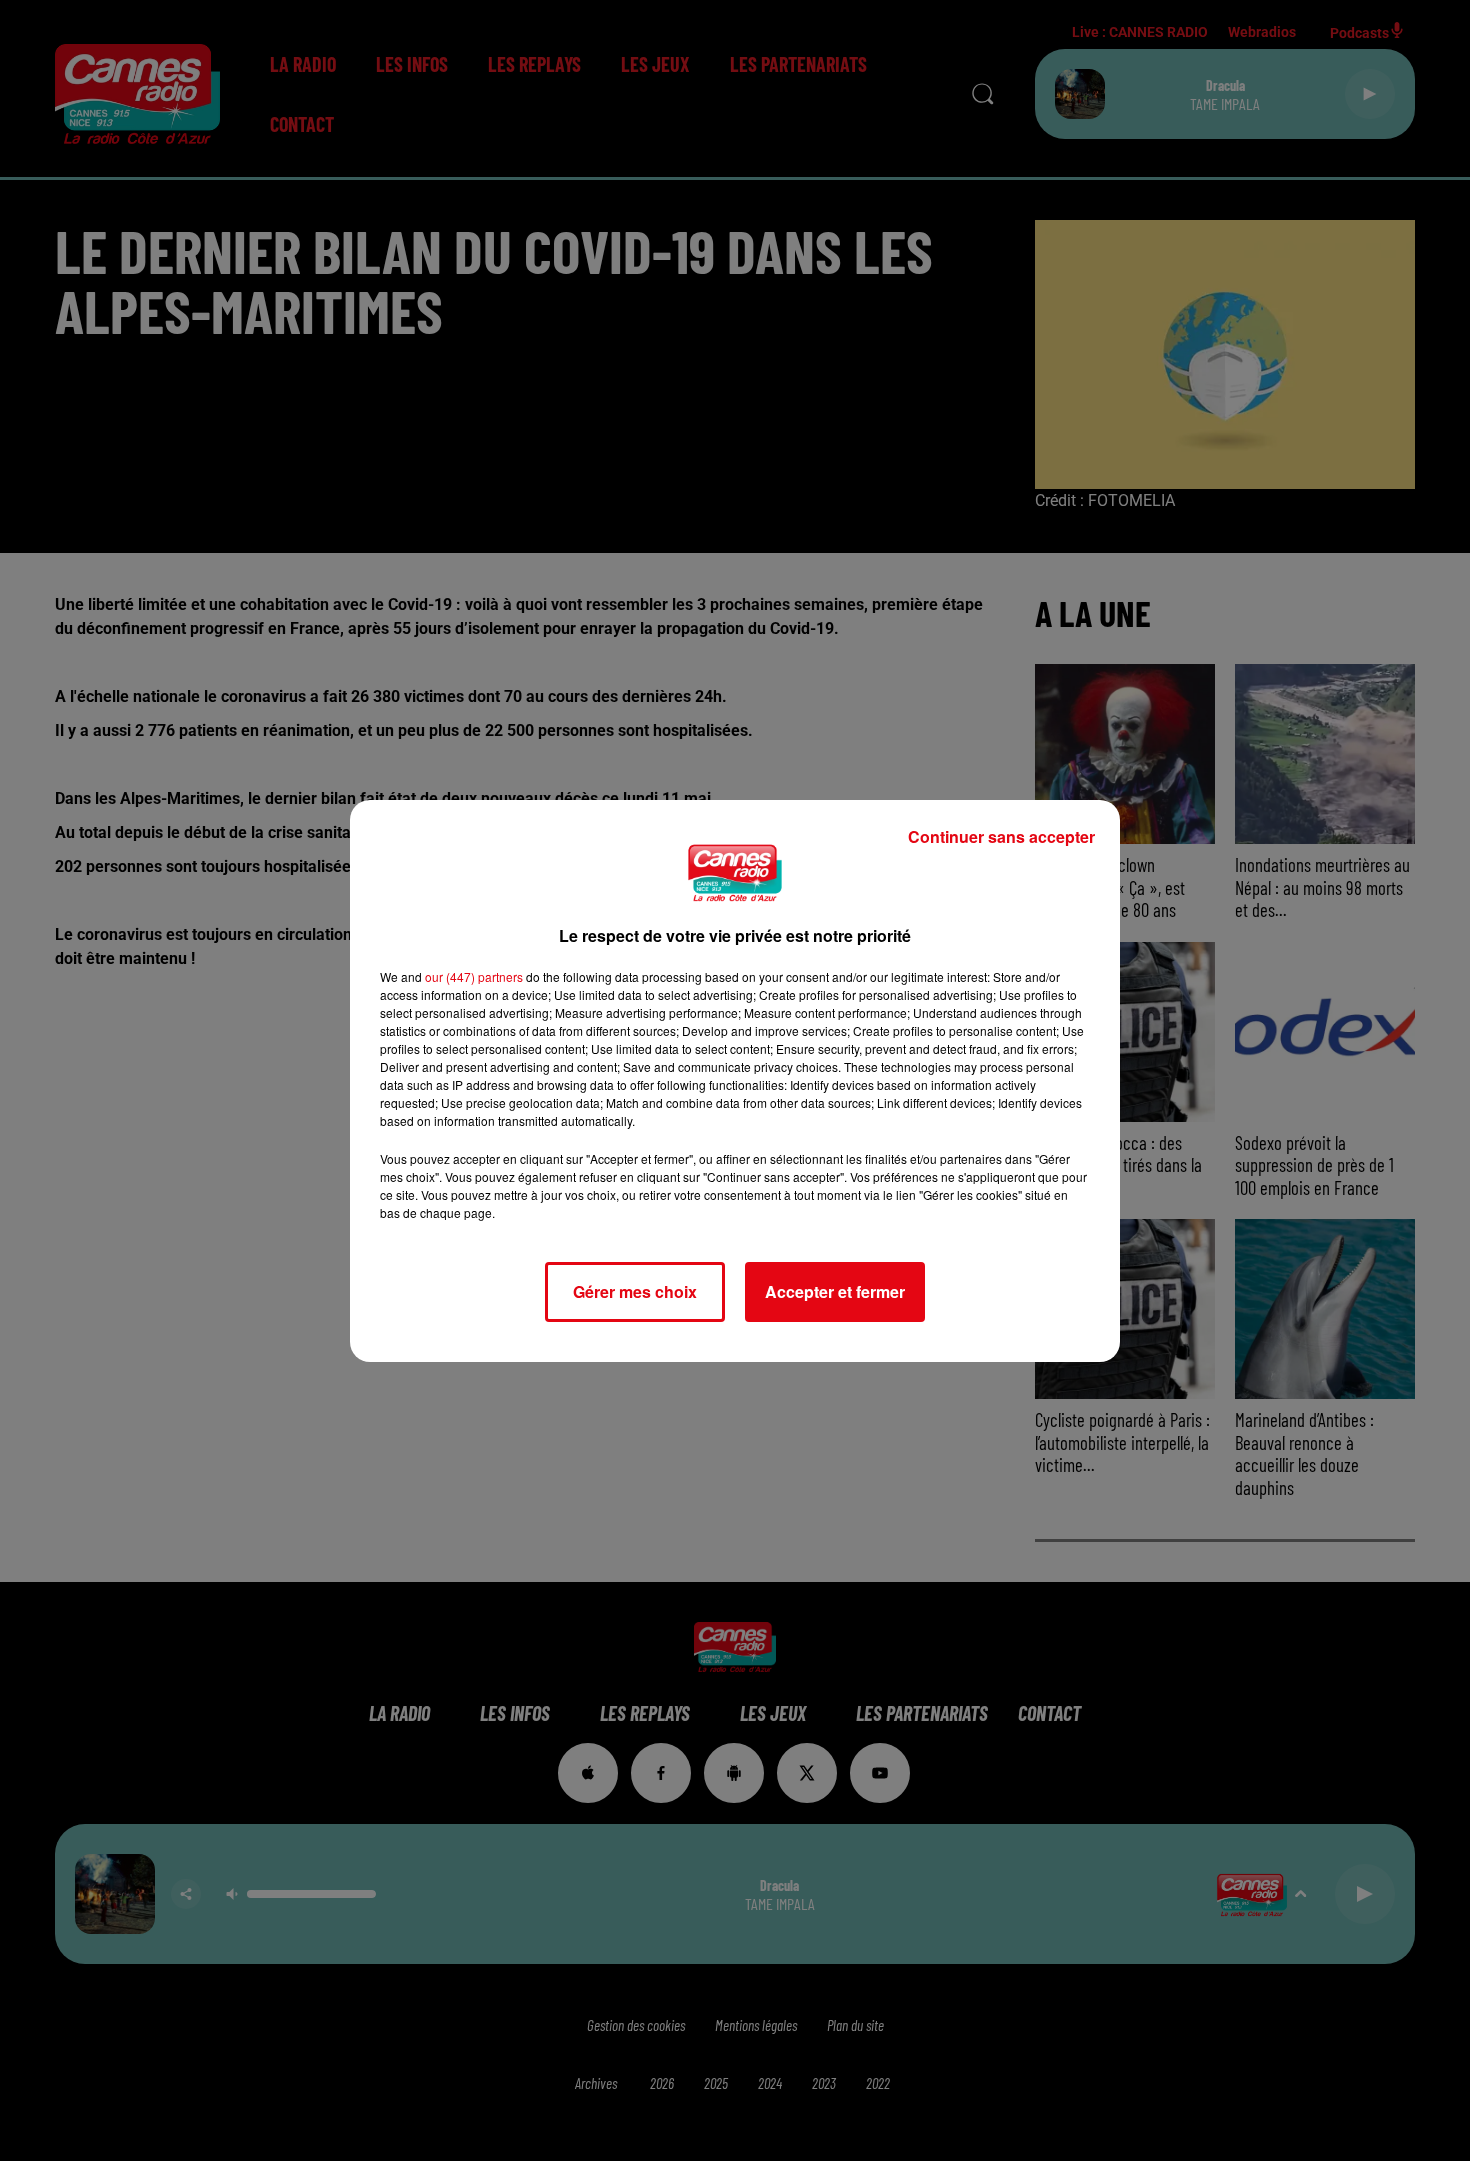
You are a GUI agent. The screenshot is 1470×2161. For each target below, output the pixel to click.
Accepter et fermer (835, 1291)
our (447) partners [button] (474, 976)
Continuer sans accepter (1001, 836)
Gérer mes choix (635, 1291)
